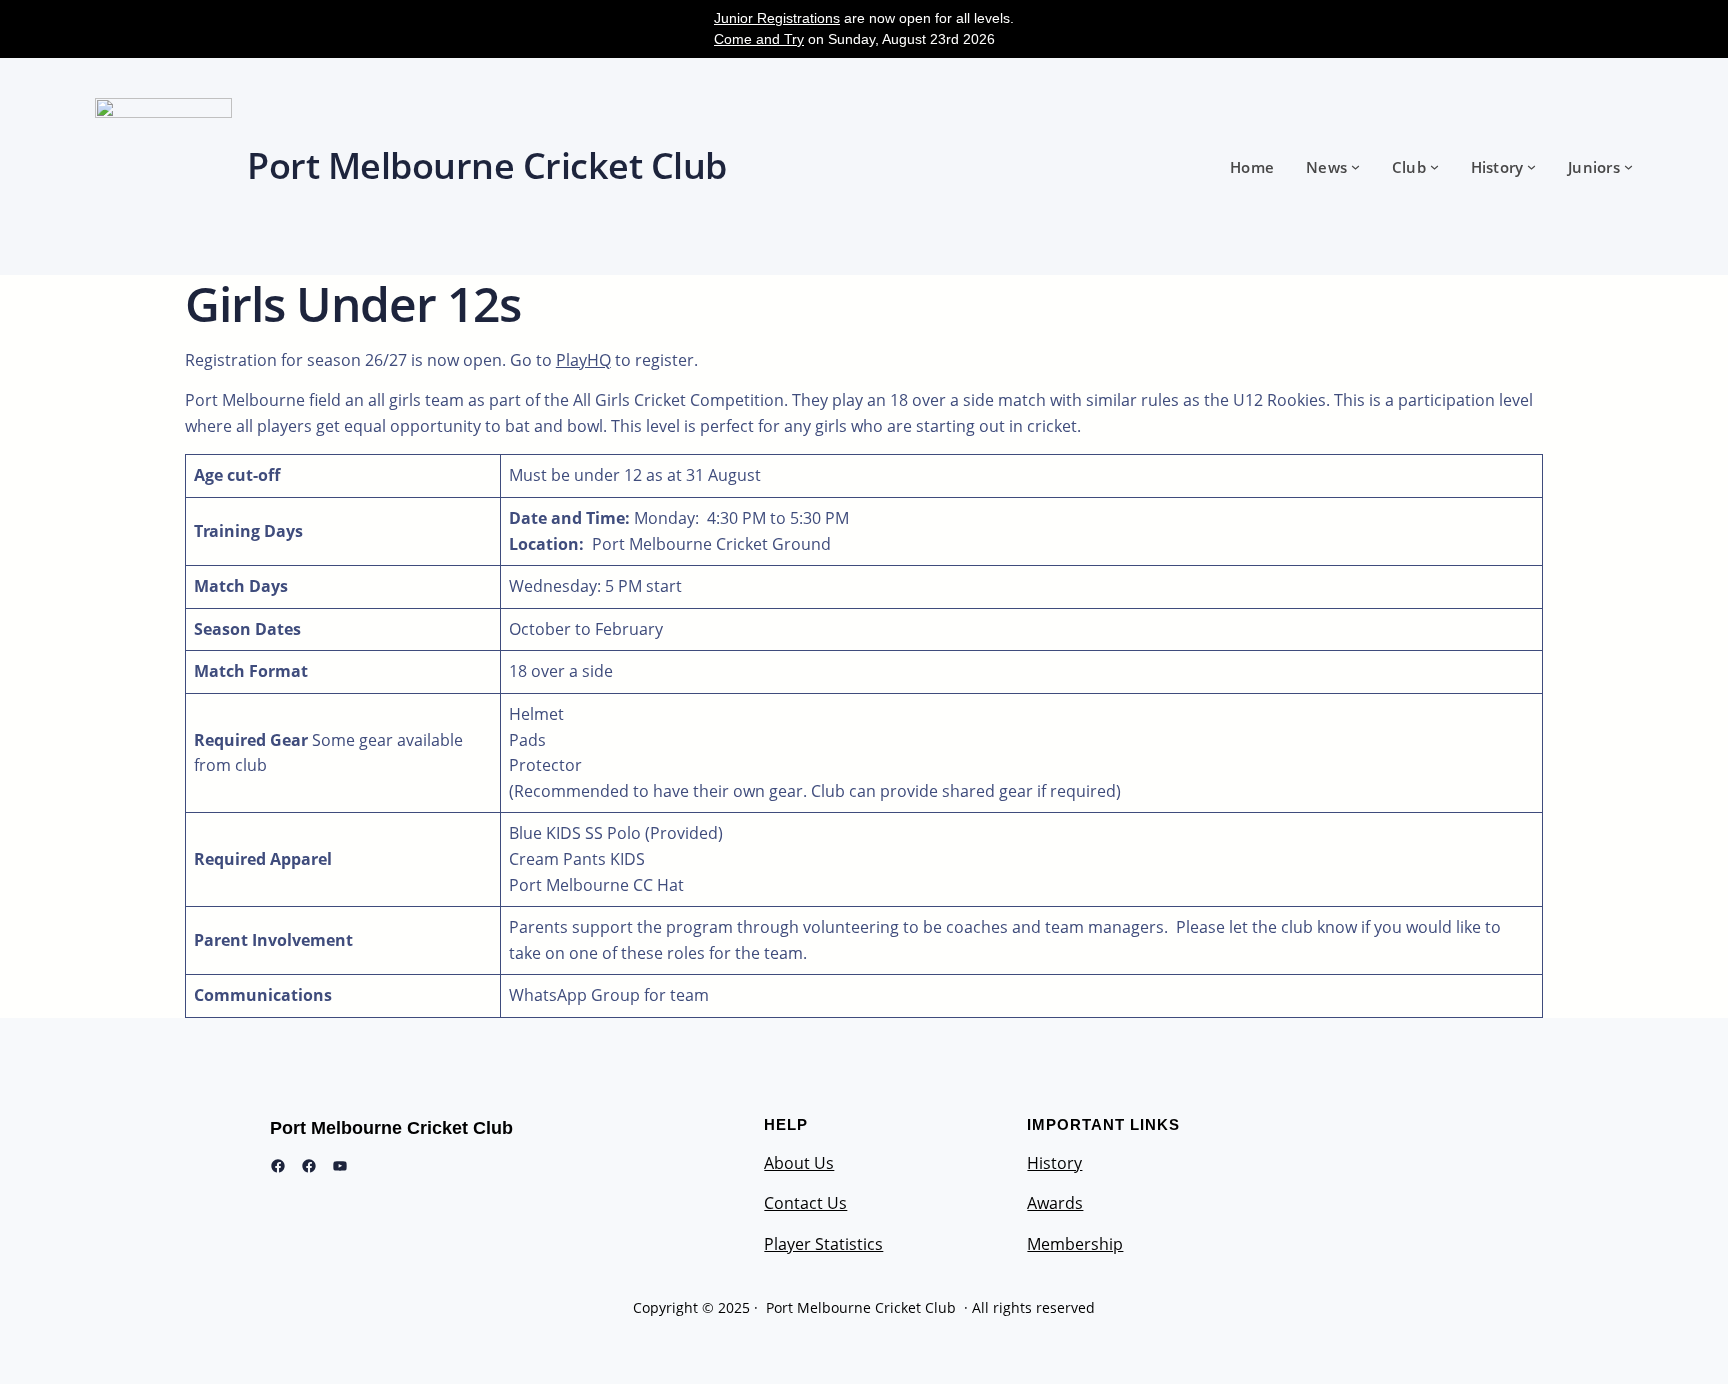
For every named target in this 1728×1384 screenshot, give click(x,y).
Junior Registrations (777, 18)
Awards (1055, 1203)
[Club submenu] (1434, 166)
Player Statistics (823, 1244)
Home (1252, 167)
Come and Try (759, 39)
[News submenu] (1355, 166)
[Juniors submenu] (1628, 166)
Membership (1075, 1244)
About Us (799, 1163)
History (1054, 1163)
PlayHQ (583, 360)
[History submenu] (1531, 166)
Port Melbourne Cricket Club (391, 1128)
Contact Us (805, 1203)
